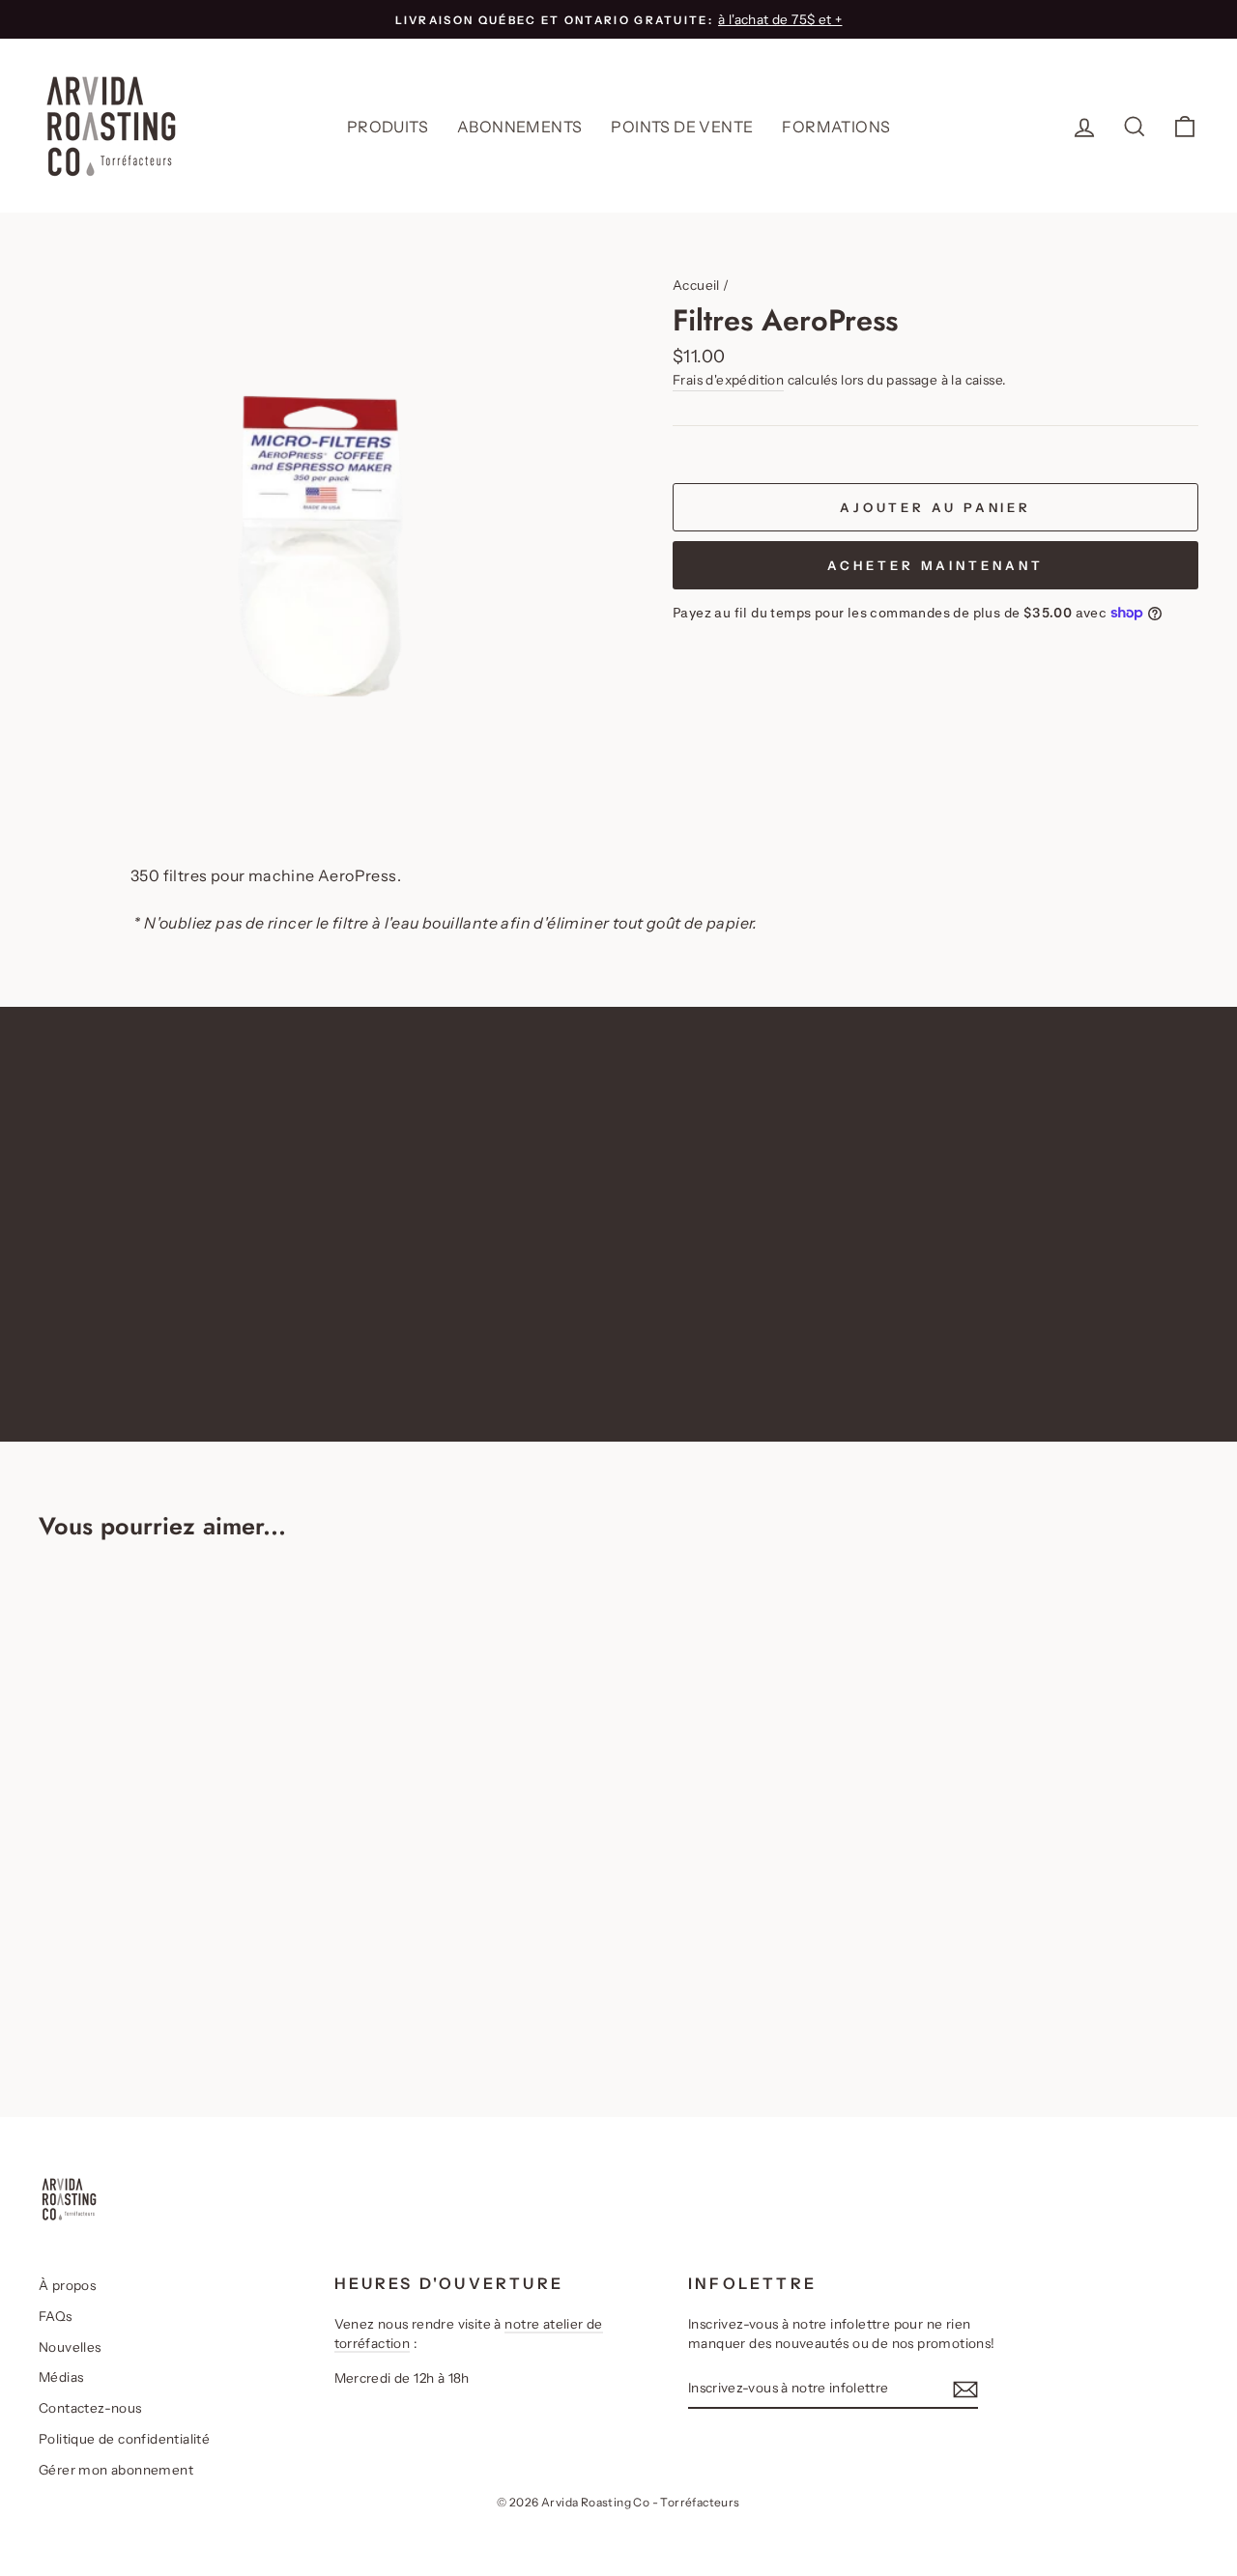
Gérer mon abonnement (116, 2470)
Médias (61, 2377)
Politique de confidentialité (124, 2439)
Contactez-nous (90, 2408)
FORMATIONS (836, 127)
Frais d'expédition (728, 380)
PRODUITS (388, 127)
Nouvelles (70, 2347)
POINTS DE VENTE (682, 127)
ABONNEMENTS (519, 127)
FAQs (56, 2316)
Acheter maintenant (935, 565)
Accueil (696, 285)
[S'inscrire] (965, 2389)
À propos (67, 2285)
